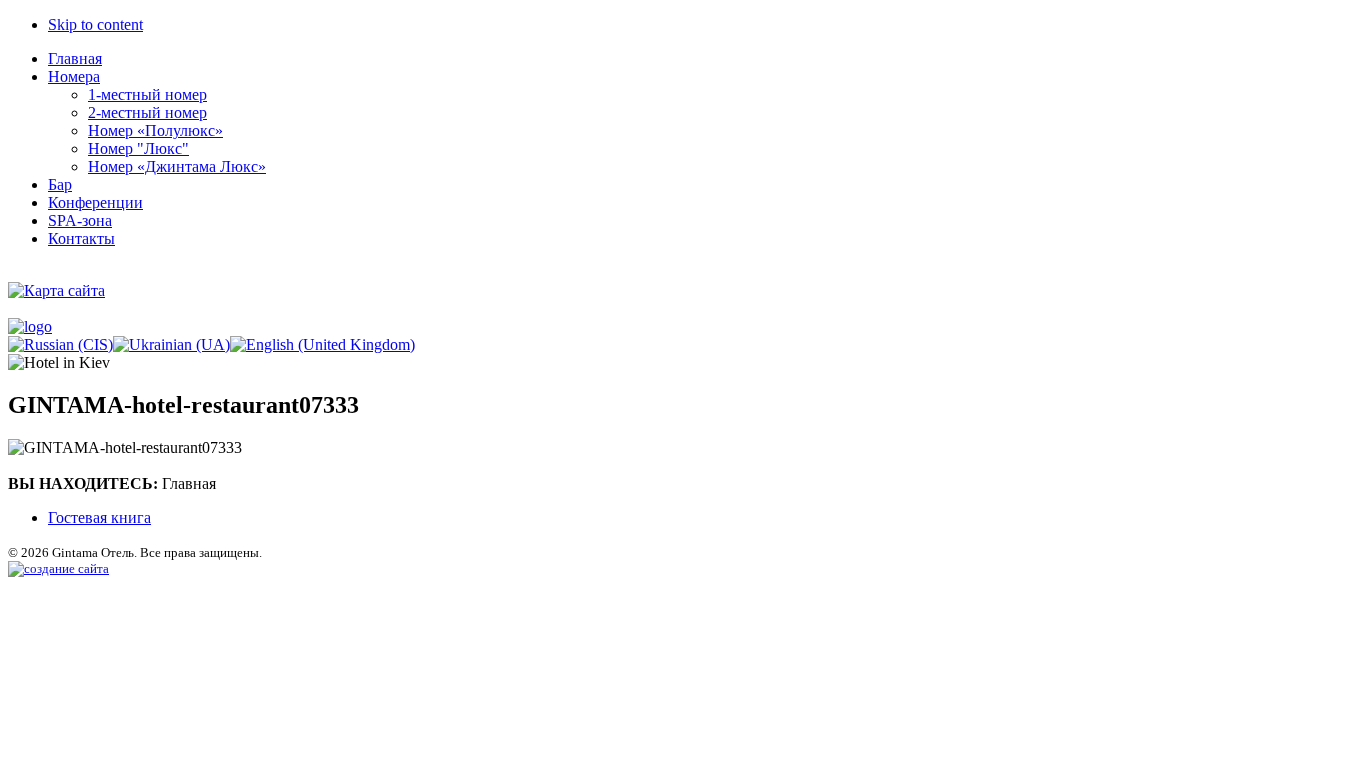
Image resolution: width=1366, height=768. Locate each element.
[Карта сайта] (56, 290)
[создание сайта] (58, 568)
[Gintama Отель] (30, 326)
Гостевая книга (99, 517)
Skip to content (95, 24)
